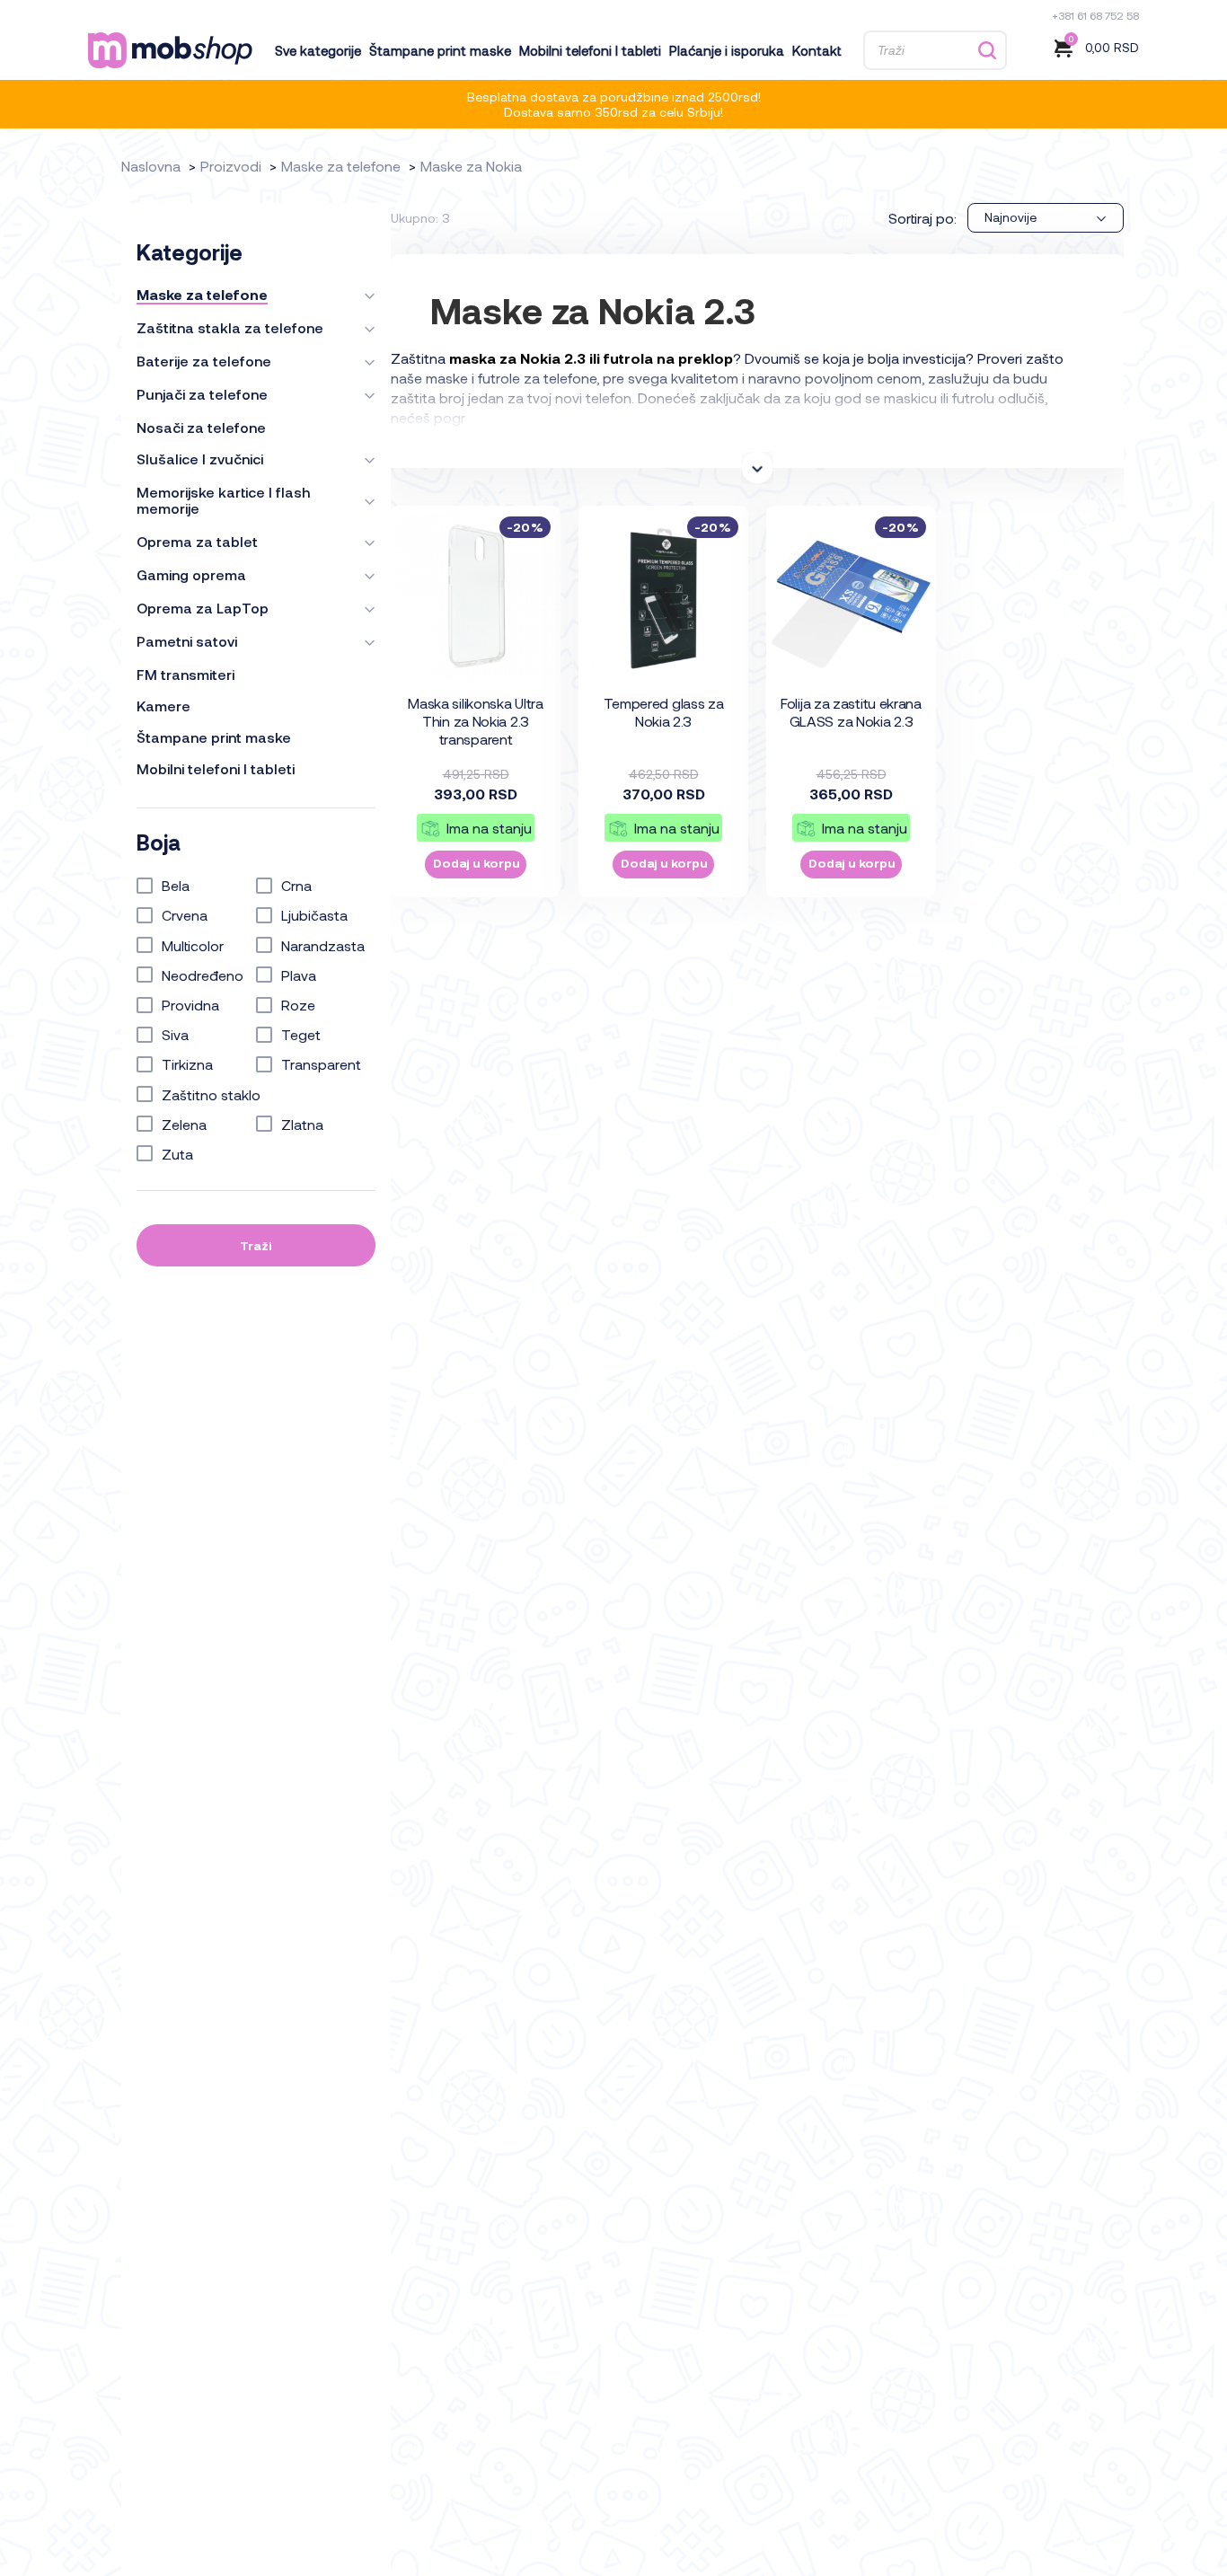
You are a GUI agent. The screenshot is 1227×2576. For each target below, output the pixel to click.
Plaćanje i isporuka (727, 50)
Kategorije (190, 252)
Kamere (163, 706)
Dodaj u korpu (477, 863)
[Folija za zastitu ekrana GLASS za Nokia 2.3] (852, 596)
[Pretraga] (987, 51)
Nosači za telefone (201, 428)
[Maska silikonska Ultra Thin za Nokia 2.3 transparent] (476, 596)
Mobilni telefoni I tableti (590, 50)
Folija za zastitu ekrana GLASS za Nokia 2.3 (851, 712)
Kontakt (817, 50)
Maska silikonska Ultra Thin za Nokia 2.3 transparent (475, 721)
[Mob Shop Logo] (170, 50)
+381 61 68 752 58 (1095, 15)
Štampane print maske (440, 50)
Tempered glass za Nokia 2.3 (664, 712)
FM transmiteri (185, 675)
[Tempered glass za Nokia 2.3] (664, 596)
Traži (256, 1245)
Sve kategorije (318, 50)
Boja (159, 842)
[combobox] (1046, 218)
